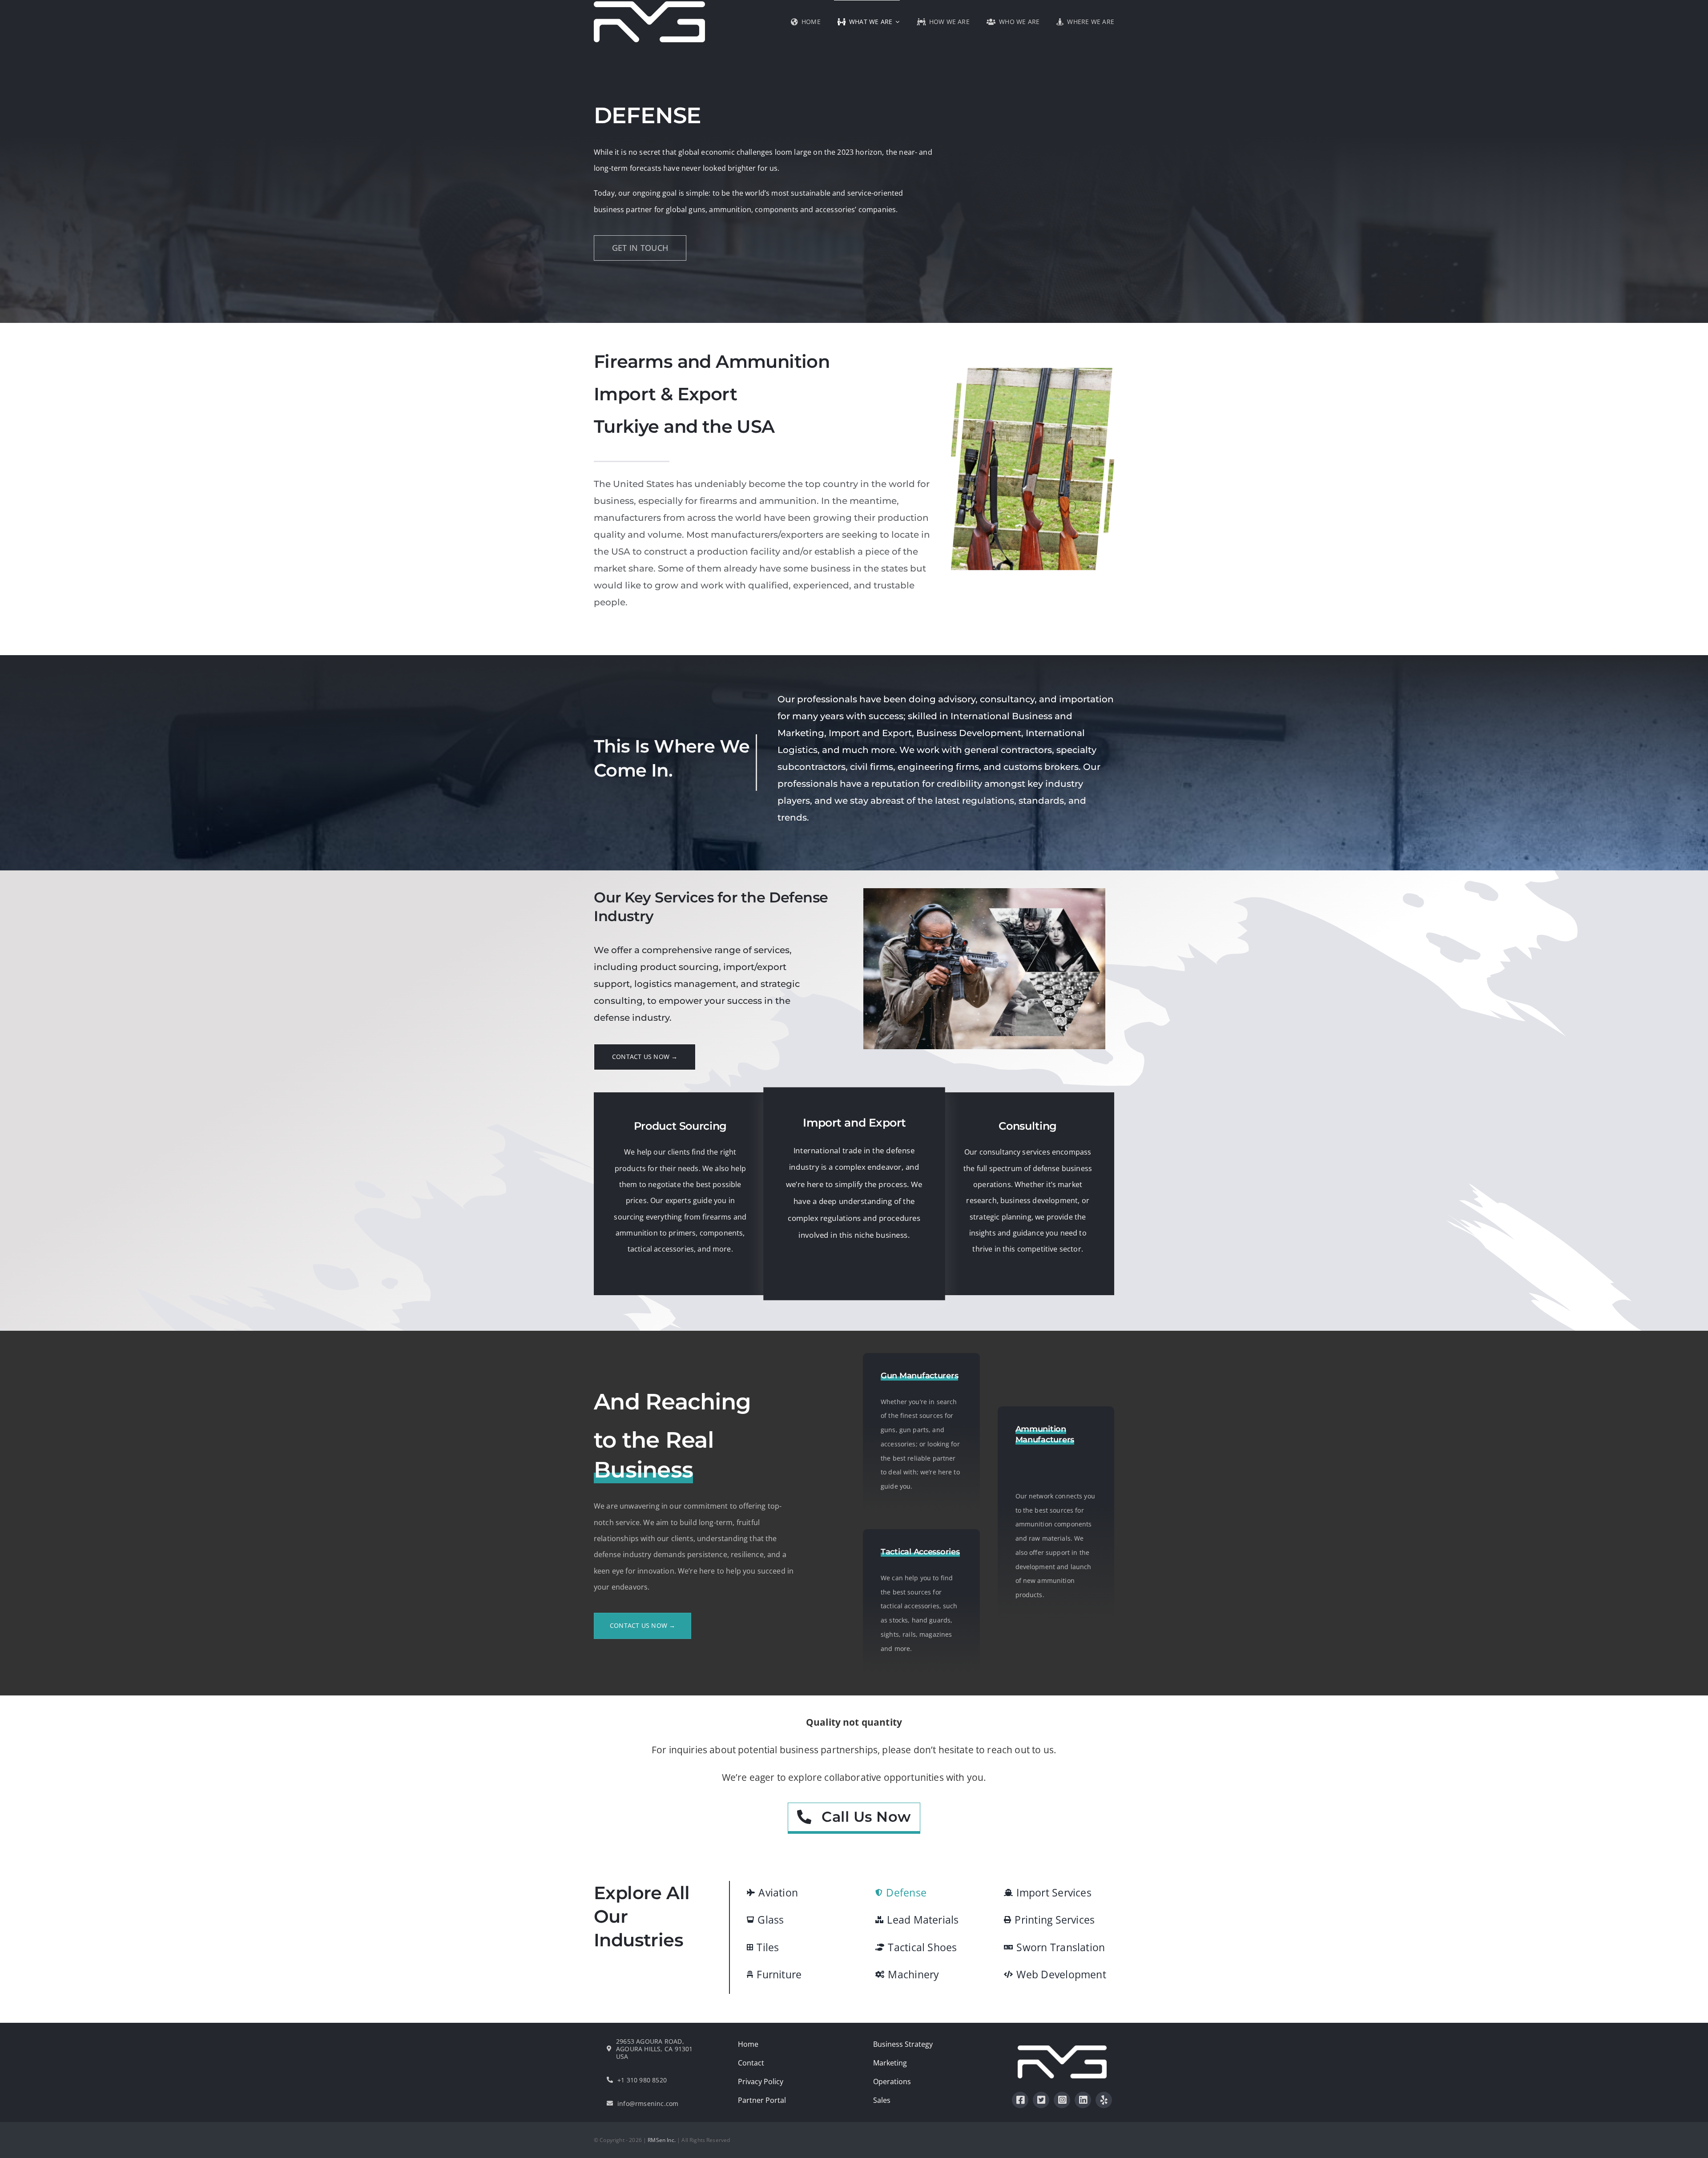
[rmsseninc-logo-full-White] (1062, 2049)
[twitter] (1041, 2100)
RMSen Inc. (662, 2140)
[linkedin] (1083, 2100)
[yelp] (1104, 2100)
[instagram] (1062, 2100)
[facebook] (1020, 2100)
